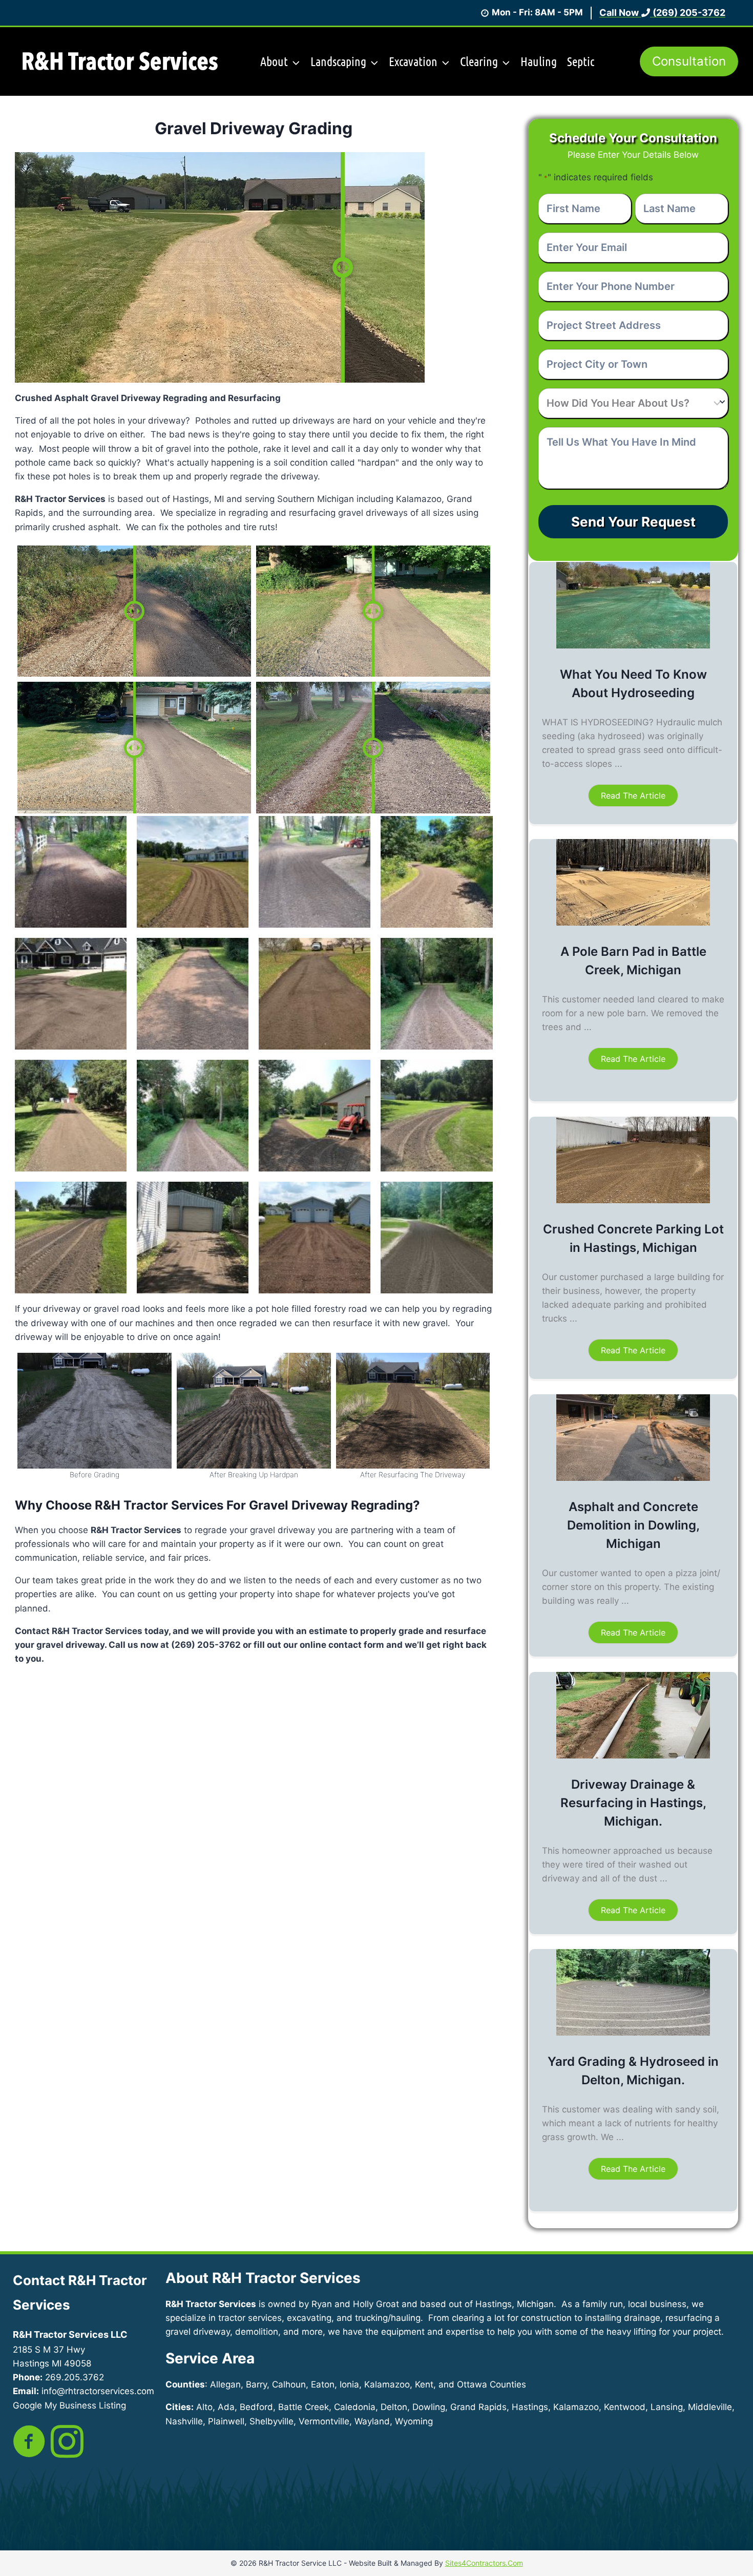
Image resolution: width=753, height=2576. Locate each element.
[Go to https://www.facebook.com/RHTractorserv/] (29, 2442)
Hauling (539, 61)
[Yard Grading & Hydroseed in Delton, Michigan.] (633, 2033)
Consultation (689, 61)
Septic (581, 61)
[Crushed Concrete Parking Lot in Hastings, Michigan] (633, 1200)
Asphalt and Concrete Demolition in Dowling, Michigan (633, 1525)
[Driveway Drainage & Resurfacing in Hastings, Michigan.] (633, 1755)
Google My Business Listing (69, 2405)
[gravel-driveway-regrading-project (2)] (254, 1411)
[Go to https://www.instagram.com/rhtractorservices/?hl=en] (67, 2442)
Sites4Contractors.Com (484, 2563)
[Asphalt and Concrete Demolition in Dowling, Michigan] (633, 1478)
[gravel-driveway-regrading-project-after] (413, 1411)
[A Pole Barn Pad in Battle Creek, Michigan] (633, 923)
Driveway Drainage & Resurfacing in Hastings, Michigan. (633, 1803)
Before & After (427, 130)
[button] (633, 795)
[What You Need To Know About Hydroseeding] (633, 645)
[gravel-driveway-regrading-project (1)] (95, 1411)
